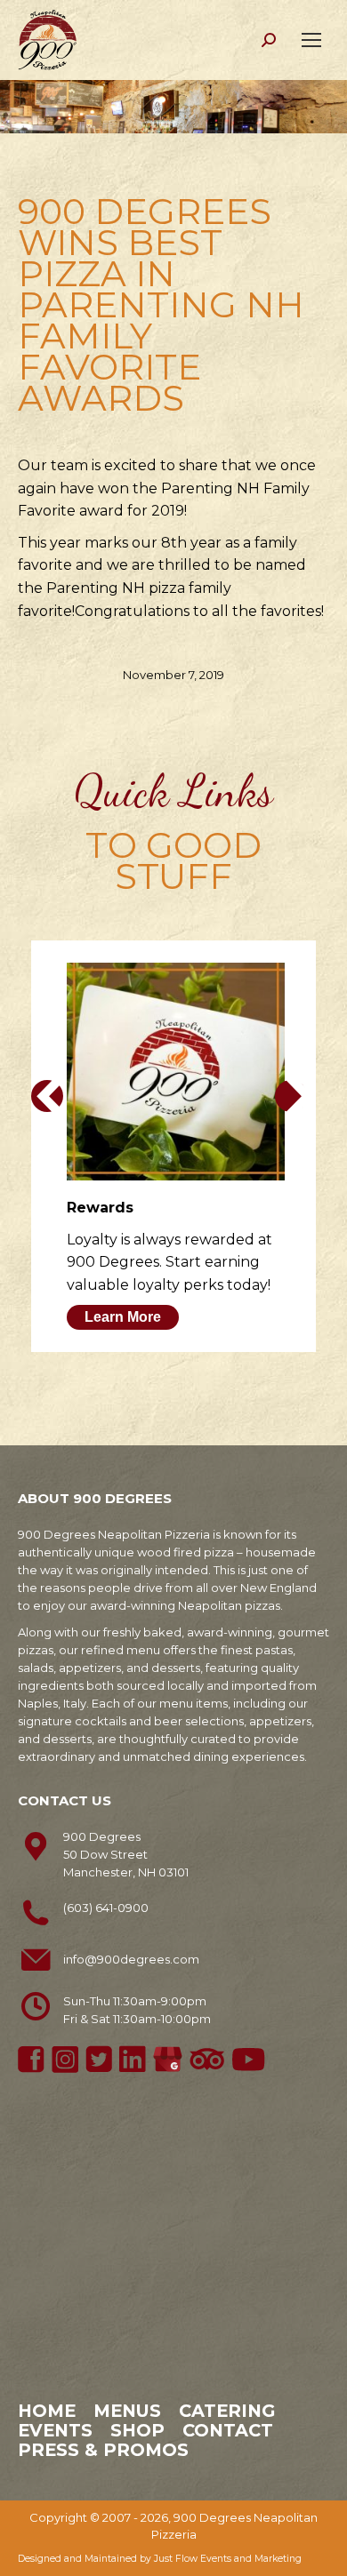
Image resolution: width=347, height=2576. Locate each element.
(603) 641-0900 (106, 1908)
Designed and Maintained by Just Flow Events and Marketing (160, 2559)
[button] (47, 1096)
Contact (228, 2430)
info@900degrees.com (131, 1959)
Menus (127, 2411)
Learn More (123, 1317)
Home (47, 2411)
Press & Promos (103, 2450)
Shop (137, 2430)
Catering (227, 2411)
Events (55, 2430)
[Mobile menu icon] (311, 40)
